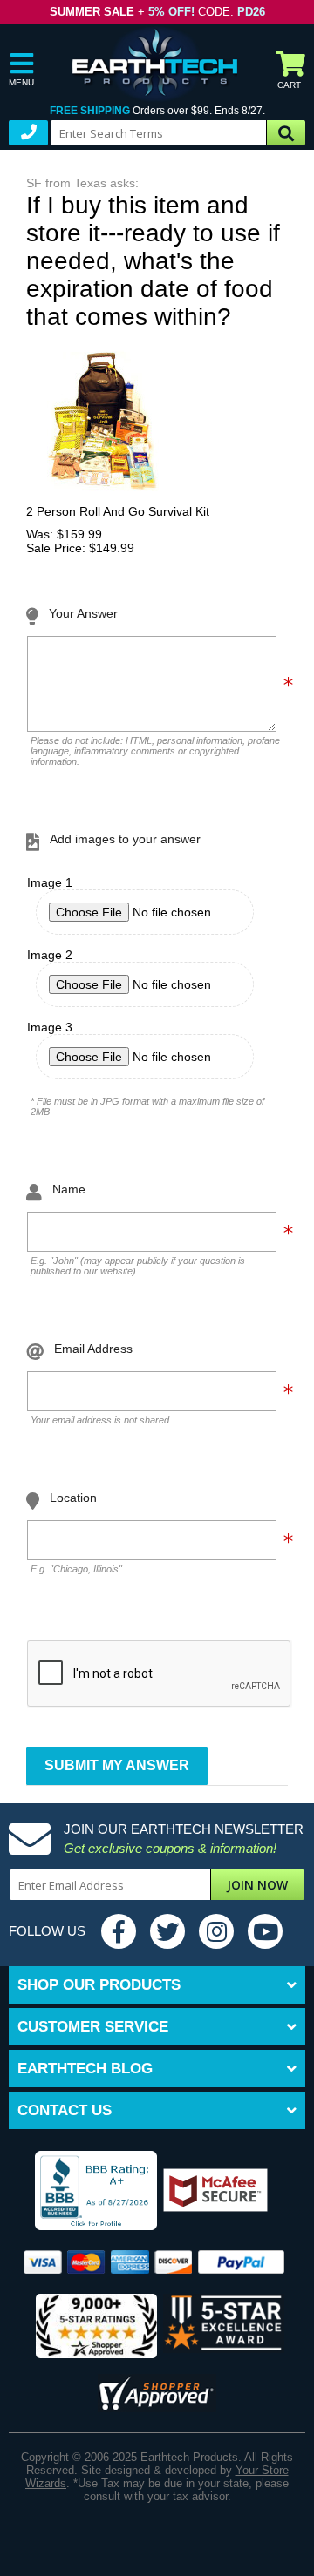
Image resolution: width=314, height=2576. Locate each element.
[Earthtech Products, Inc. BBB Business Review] (86, 2192)
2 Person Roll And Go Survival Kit (118, 511)
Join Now (257, 1885)
